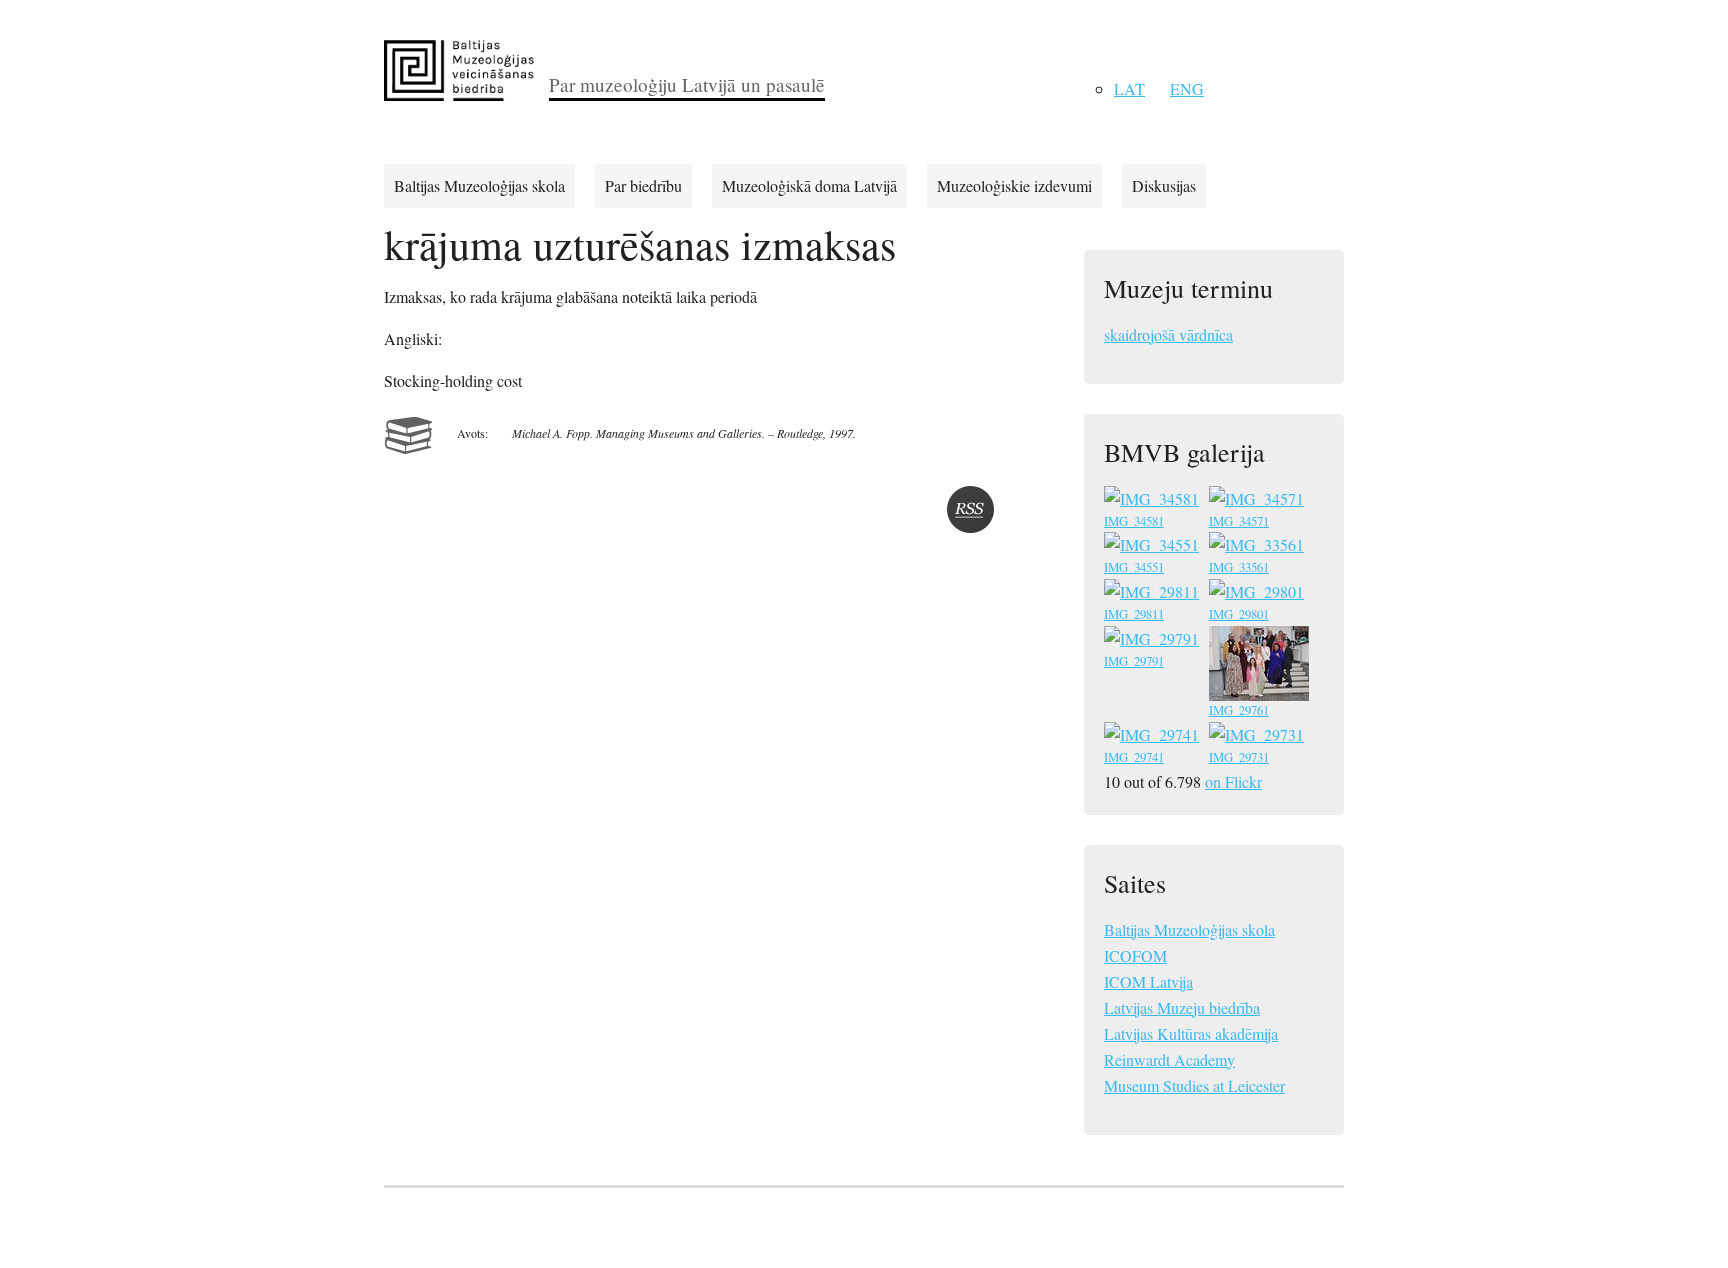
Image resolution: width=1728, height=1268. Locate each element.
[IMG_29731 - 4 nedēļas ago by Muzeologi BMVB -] (1258, 737)
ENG (1187, 88)
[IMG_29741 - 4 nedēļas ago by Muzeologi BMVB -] (1153, 737)
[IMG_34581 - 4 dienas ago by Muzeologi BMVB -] (1153, 501)
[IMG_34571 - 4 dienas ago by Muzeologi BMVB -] (1258, 501)
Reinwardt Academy (1169, 1059)
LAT (1129, 88)
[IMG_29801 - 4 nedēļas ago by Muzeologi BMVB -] (1258, 594)
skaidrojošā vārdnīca (1168, 334)
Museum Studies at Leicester (1194, 1085)
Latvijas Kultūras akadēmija (1191, 1033)
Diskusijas (1164, 185)
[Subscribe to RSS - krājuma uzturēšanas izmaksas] (970, 509)
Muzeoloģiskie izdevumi (1014, 185)
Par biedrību (643, 185)
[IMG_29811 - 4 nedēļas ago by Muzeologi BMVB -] (1153, 594)
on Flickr (1233, 781)
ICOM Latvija (1148, 981)
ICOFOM (1135, 955)
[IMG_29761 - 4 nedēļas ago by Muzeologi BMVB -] (1261, 690)
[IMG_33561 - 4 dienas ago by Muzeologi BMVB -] (1258, 547)
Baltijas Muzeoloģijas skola (479, 185)
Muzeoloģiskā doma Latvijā (809, 185)
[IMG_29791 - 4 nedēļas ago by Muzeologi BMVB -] (1153, 641)
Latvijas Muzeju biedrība (1182, 1007)
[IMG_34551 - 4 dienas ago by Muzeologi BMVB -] (1153, 547)
